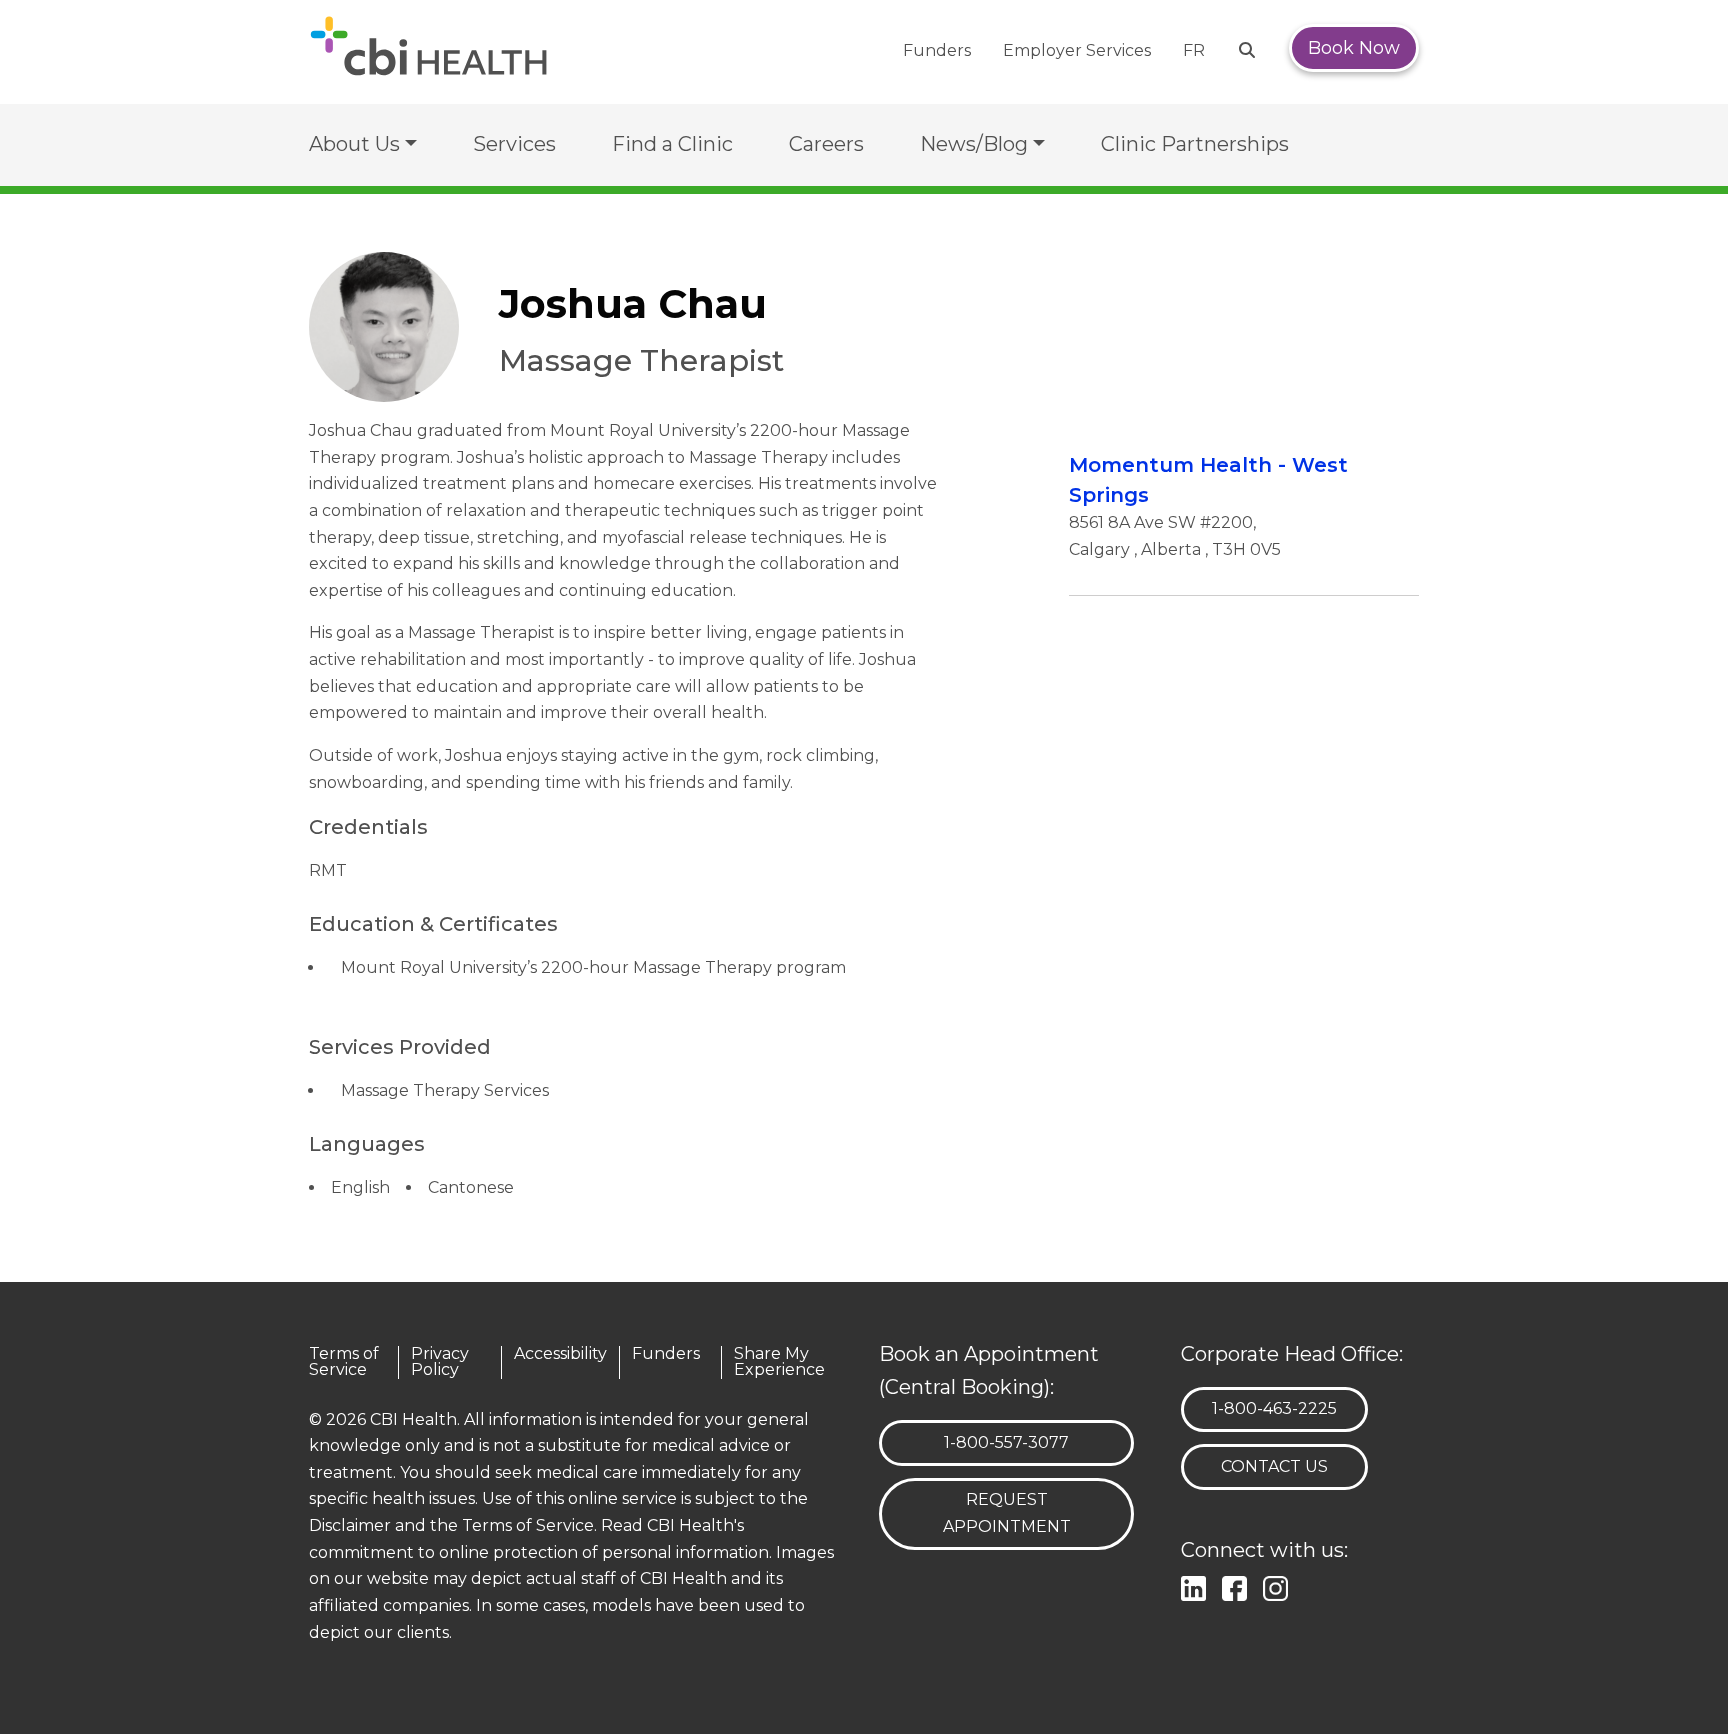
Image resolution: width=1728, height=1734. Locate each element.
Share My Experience (779, 1362)
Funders (937, 50)
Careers (826, 144)
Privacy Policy (440, 1362)
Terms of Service (344, 1362)
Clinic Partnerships (1195, 144)
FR (1194, 50)
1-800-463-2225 (1274, 1408)
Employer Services (1077, 50)
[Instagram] (1279, 1586)
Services (514, 144)
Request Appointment (1007, 1513)
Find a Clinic (672, 144)
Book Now (1354, 48)
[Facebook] (1238, 1586)
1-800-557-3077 (1006, 1442)
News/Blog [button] (974, 144)
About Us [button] (354, 144)
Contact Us (1274, 1466)
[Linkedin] (1197, 1586)
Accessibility (560, 1354)
